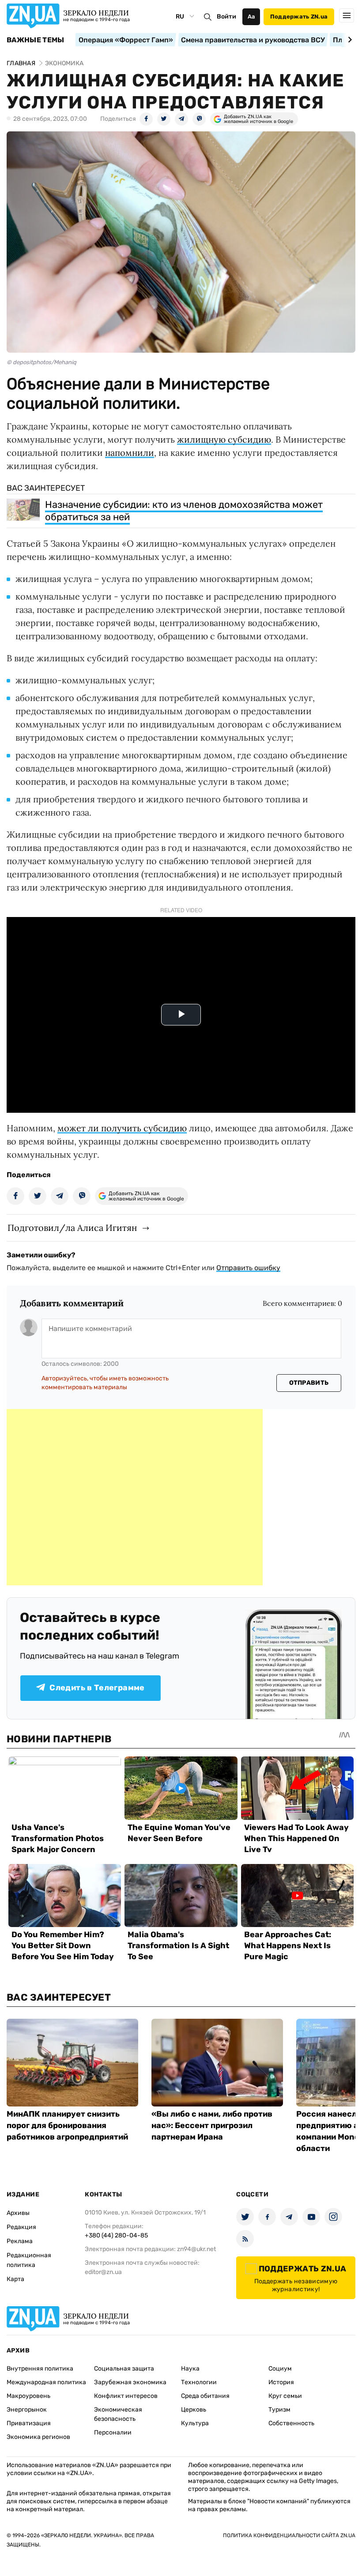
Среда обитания (205, 2396)
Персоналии (113, 2432)
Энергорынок (27, 2410)
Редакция (21, 2227)
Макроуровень (28, 2396)
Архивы (18, 2213)
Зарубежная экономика (130, 2382)
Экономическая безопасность (118, 2414)
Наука (190, 2369)
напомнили (130, 453)
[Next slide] (349, 40)
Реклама (20, 2241)
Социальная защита (124, 2369)
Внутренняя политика (40, 2369)
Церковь (194, 2410)
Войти (226, 17)
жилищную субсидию (224, 439)
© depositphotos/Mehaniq (41, 362)
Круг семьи (285, 2396)
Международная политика (46, 2382)
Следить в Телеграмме (97, 1688)
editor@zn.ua (103, 2272)
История (281, 2382)
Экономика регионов (38, 2437)
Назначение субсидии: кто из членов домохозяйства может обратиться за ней (184, 511)
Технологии (199, 2382)
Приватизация (29, 2423)
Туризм (279, 2410)
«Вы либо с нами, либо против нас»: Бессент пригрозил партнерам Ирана (212, 2125)
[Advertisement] (135, 1497)
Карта (15, 2279)
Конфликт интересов (126, 2396)
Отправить (309, 1383)
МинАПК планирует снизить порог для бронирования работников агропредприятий (67, 2125)
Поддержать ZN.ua (299, 17)
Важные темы (36, 40)
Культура (195, 2423)
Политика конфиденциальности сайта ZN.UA (289, 2535)
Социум (280, 2369)
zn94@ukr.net (196, 2249)
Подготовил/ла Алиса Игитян (72, 1228)
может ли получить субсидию (122, 1128)
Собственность (291, 2423)
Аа (251, 17)
